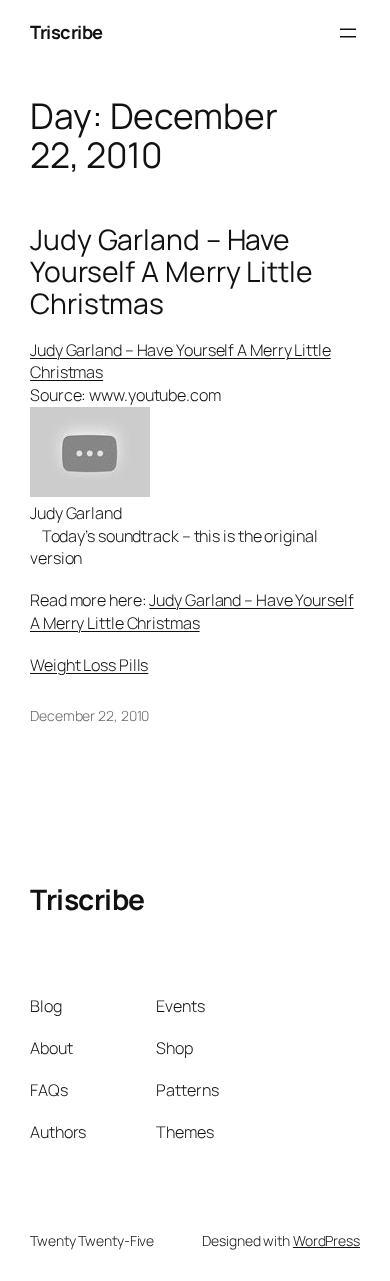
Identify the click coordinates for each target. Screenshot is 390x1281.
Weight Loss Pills (89, 665)
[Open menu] (348, 33)
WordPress (326, 1240)
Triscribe (66, 32)
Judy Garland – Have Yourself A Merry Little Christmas (171, 271)
